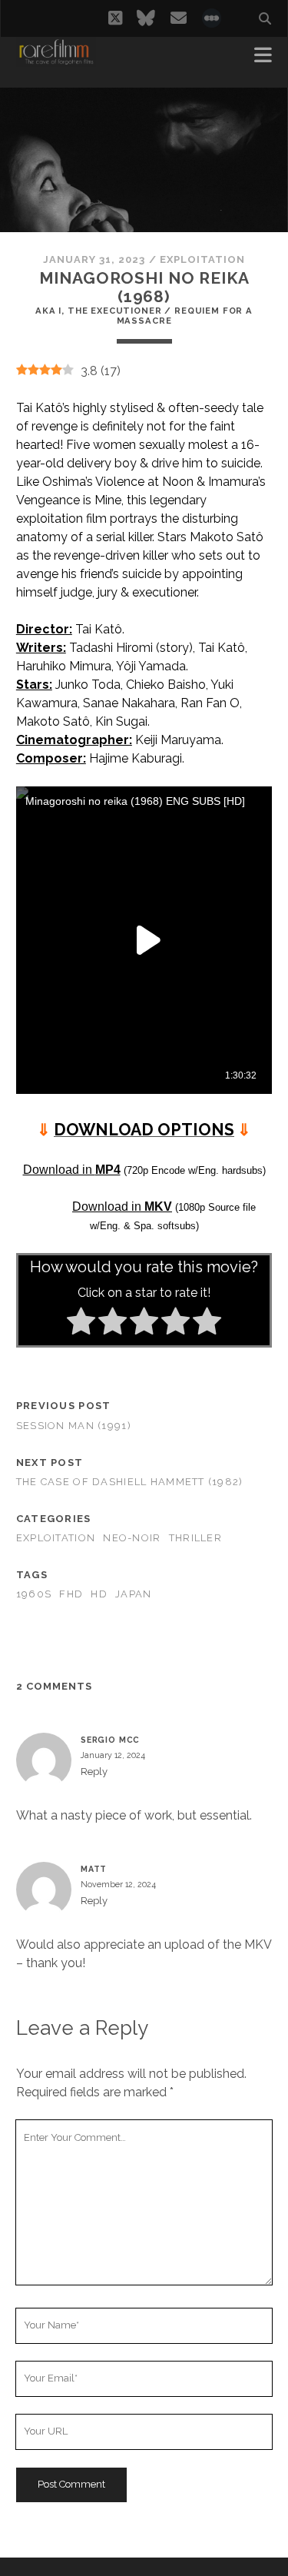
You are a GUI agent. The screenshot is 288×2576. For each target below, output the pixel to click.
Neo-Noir (132, 1538)
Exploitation (203, 259)
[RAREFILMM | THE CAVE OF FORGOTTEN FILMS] (56, 60)
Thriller (195, 1538)
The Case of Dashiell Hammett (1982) (130, 1482)
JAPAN (133, 1594)
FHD (71, 1594)
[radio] (81, 1324)
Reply (94, 1772)
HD (99, 1594)
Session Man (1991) (74, 1426)
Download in (72, 1170)
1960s (34, 1594)
